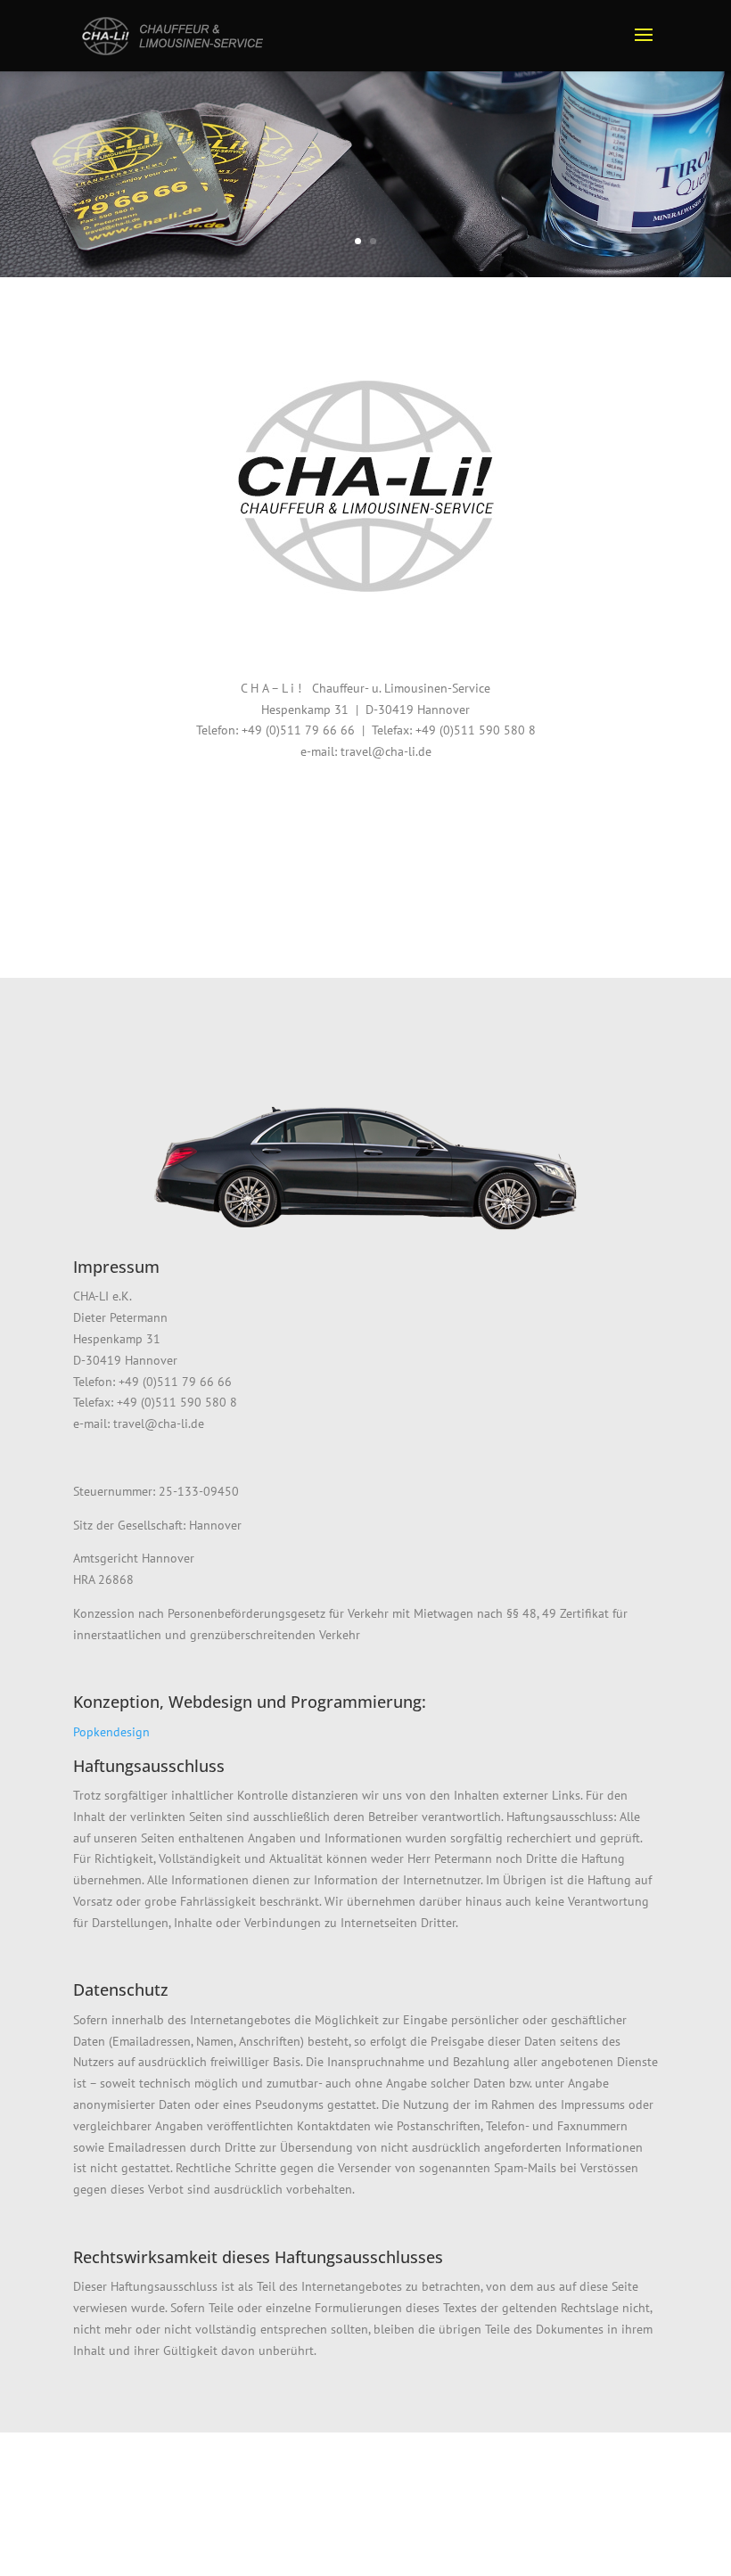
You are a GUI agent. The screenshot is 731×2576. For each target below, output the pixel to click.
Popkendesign (111, 1732)
